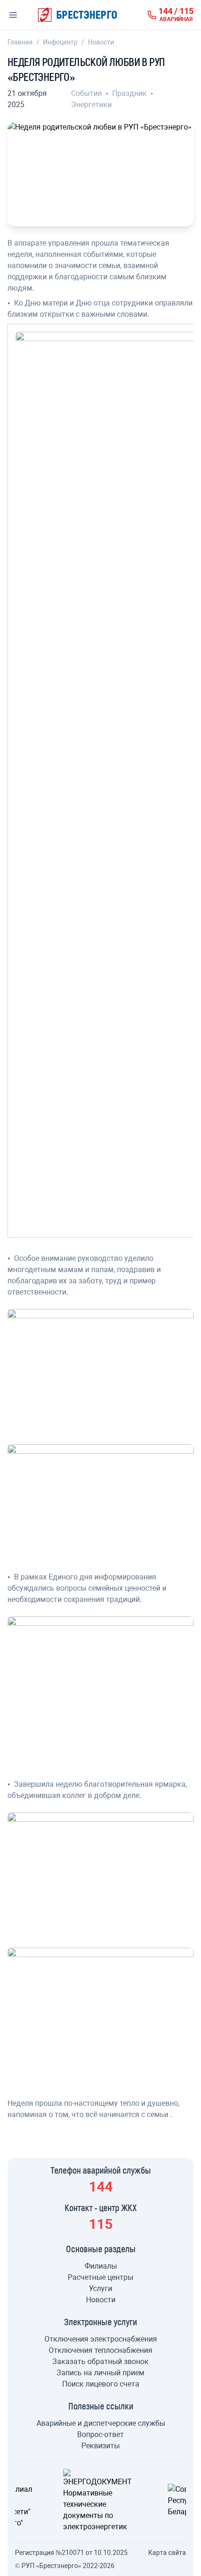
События (87, 93)
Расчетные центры (100, 2277)
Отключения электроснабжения (101, 2339)
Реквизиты (100, 2446)
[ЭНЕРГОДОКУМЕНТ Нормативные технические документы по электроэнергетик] (100, 2501)
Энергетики (91, 105)
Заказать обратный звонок (100, 2361)
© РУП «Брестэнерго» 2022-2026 (65, 2566)
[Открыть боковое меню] (13, 15)
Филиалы (101, 2266)
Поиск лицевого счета (101, 2384)
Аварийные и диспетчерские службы (101, 2423)
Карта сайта (167, 2553)
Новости (101, 42)
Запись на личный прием (100, 2373)
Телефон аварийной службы (101, 2170)
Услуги (100, 2289)
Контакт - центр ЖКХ (101, 2207)
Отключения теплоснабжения (100, 2350)
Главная (20, 42)
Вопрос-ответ (100, 2434)
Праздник (130, 93)
